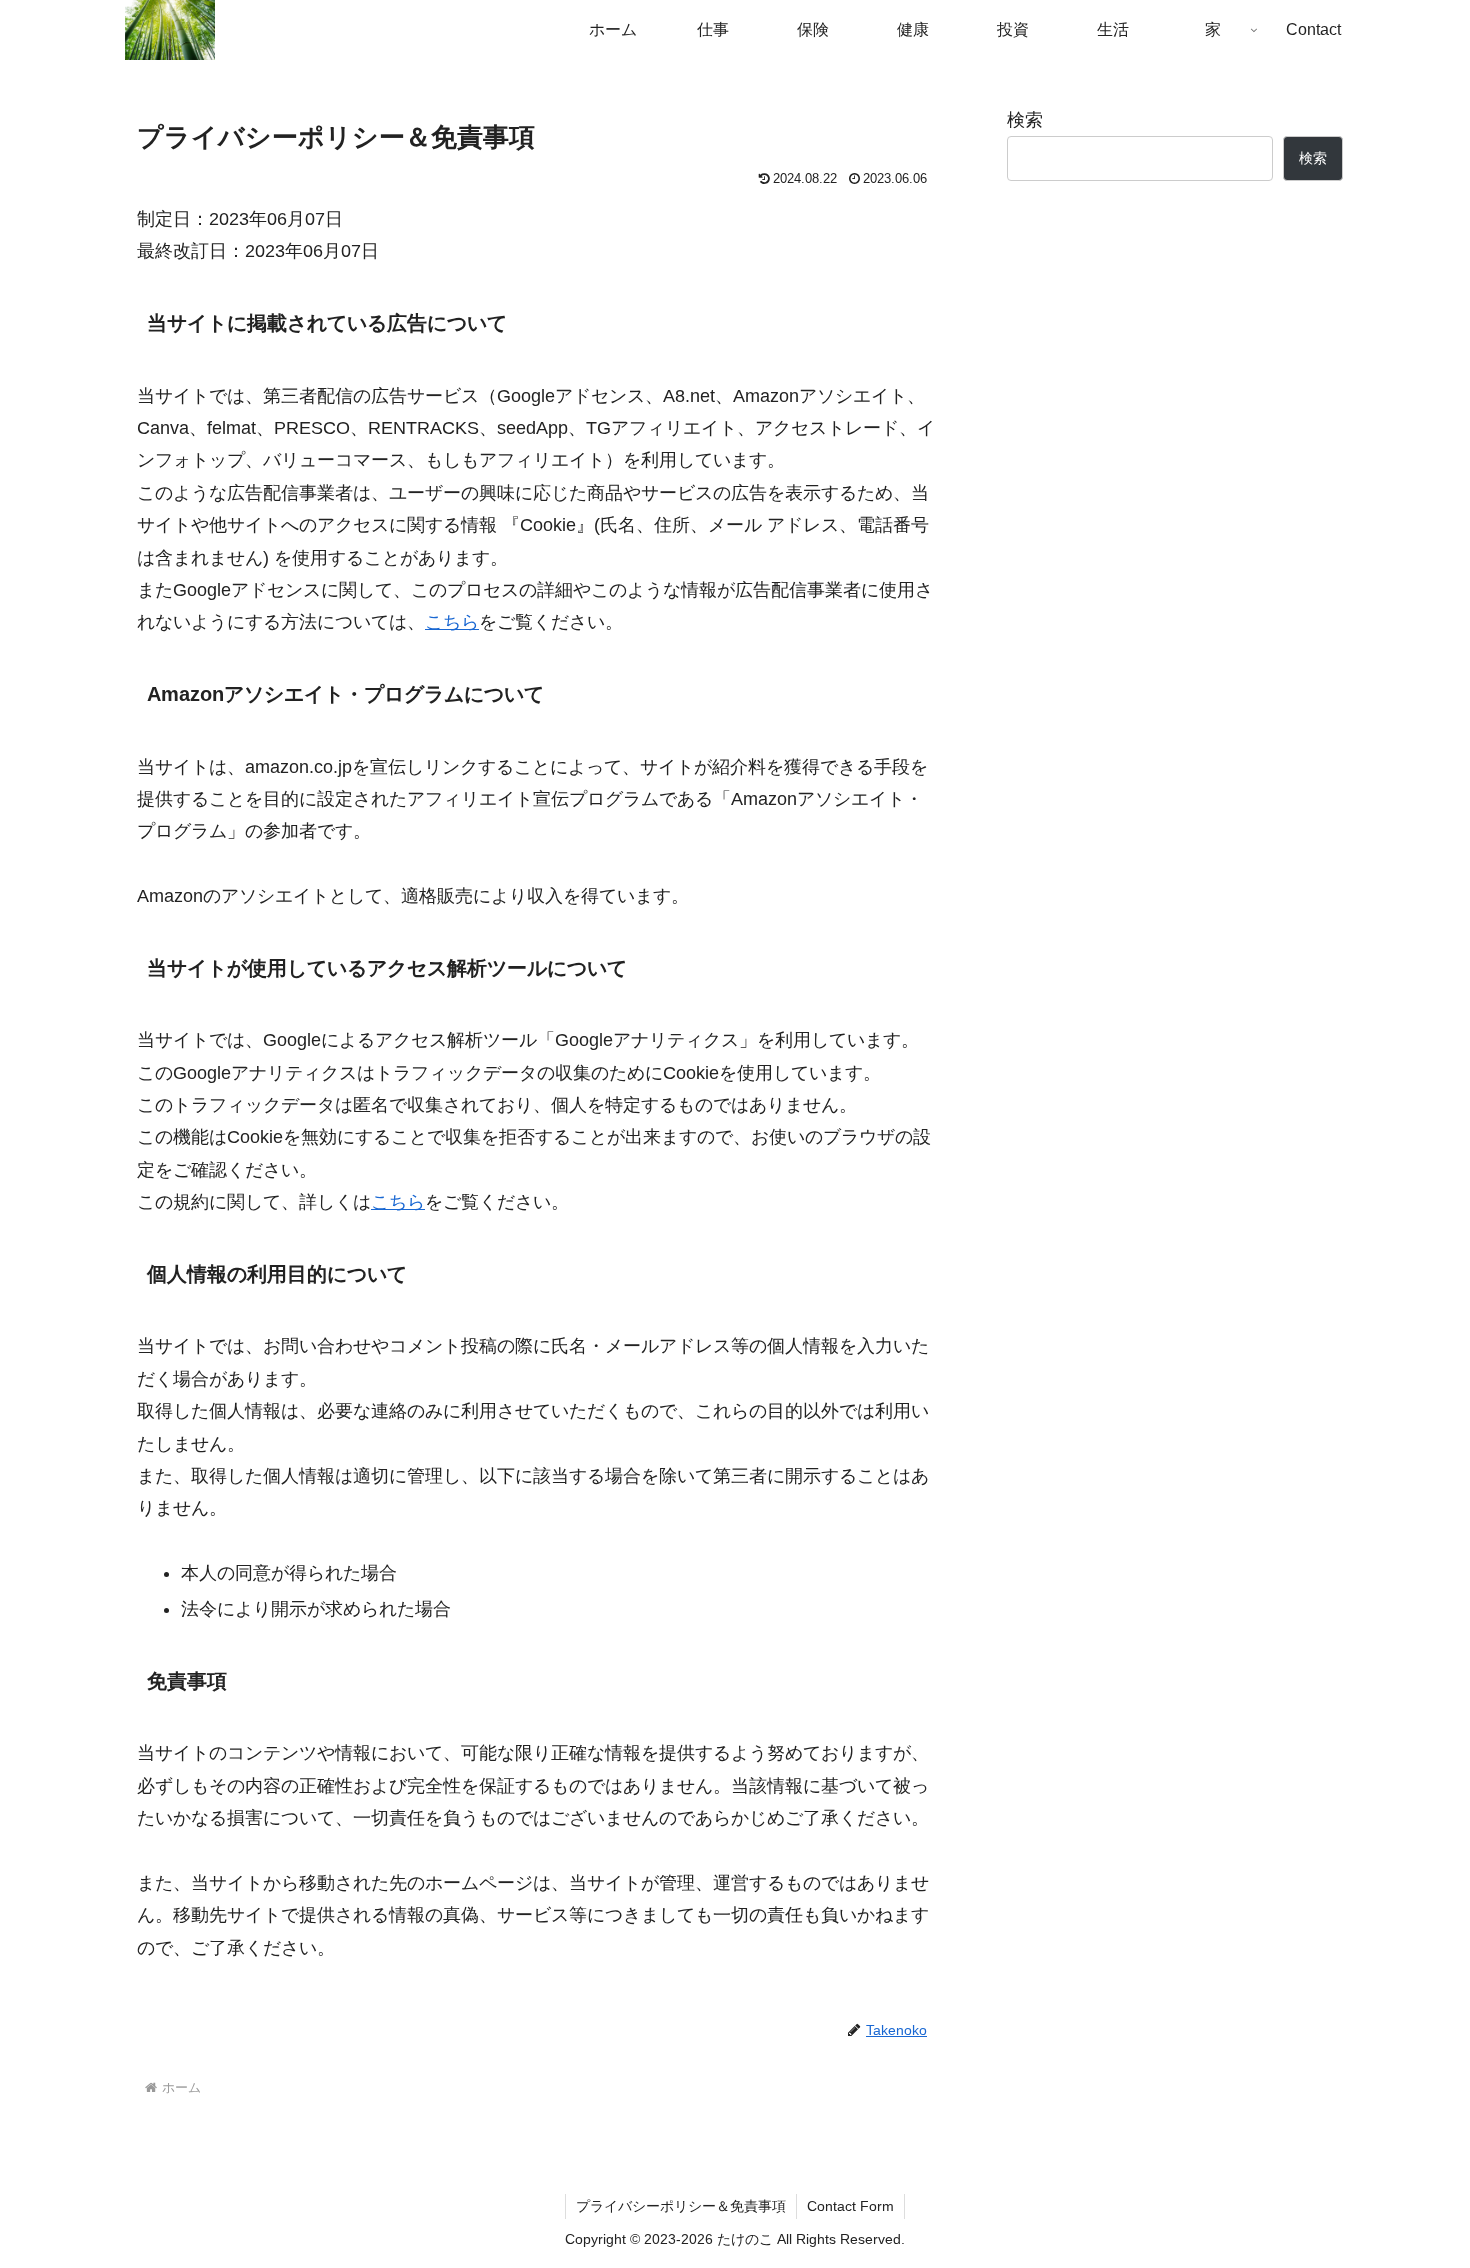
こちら (452, 622)
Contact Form (850, 2206)
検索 (1025, 120)
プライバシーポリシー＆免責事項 (681, 2206)
